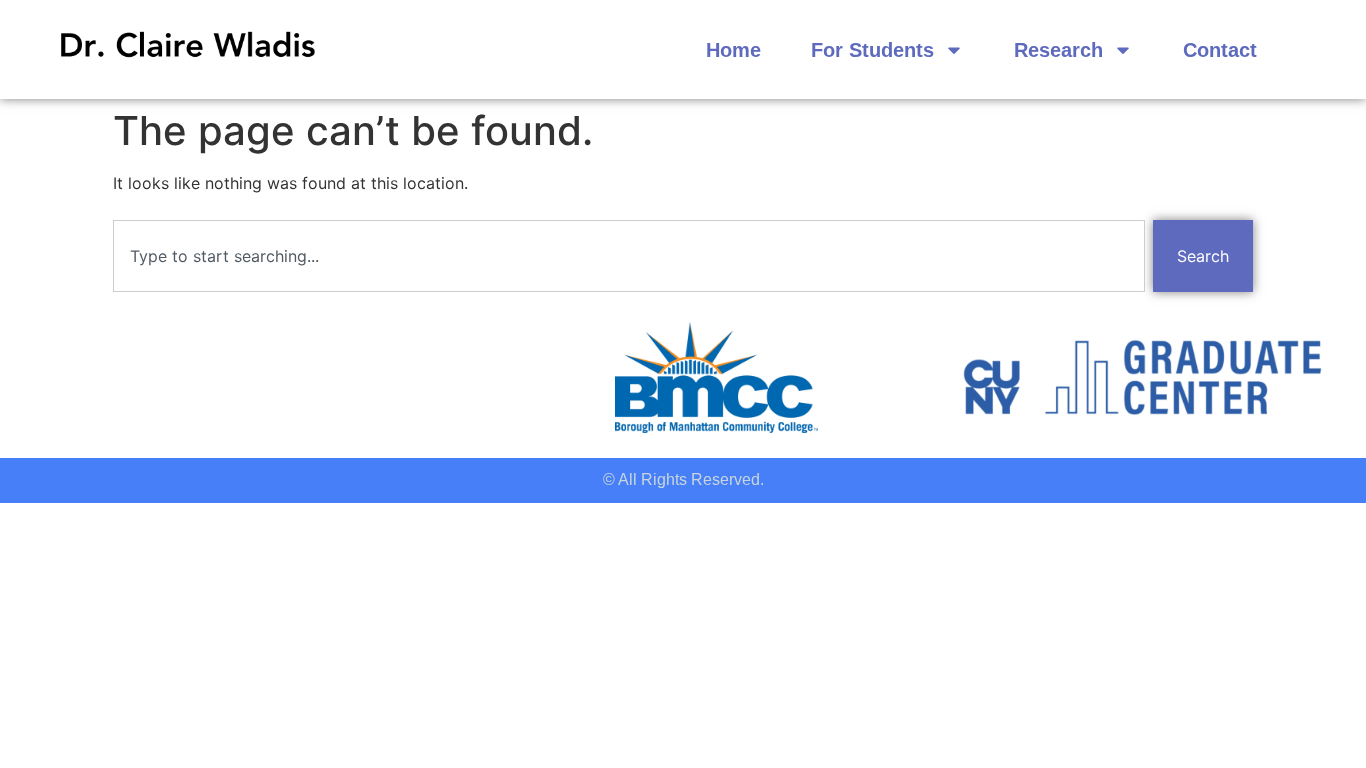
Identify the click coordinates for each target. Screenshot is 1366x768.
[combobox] (629, 256)
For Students (872, 50)
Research (1058, 50)
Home (733, 50)
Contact (1220, 50)
